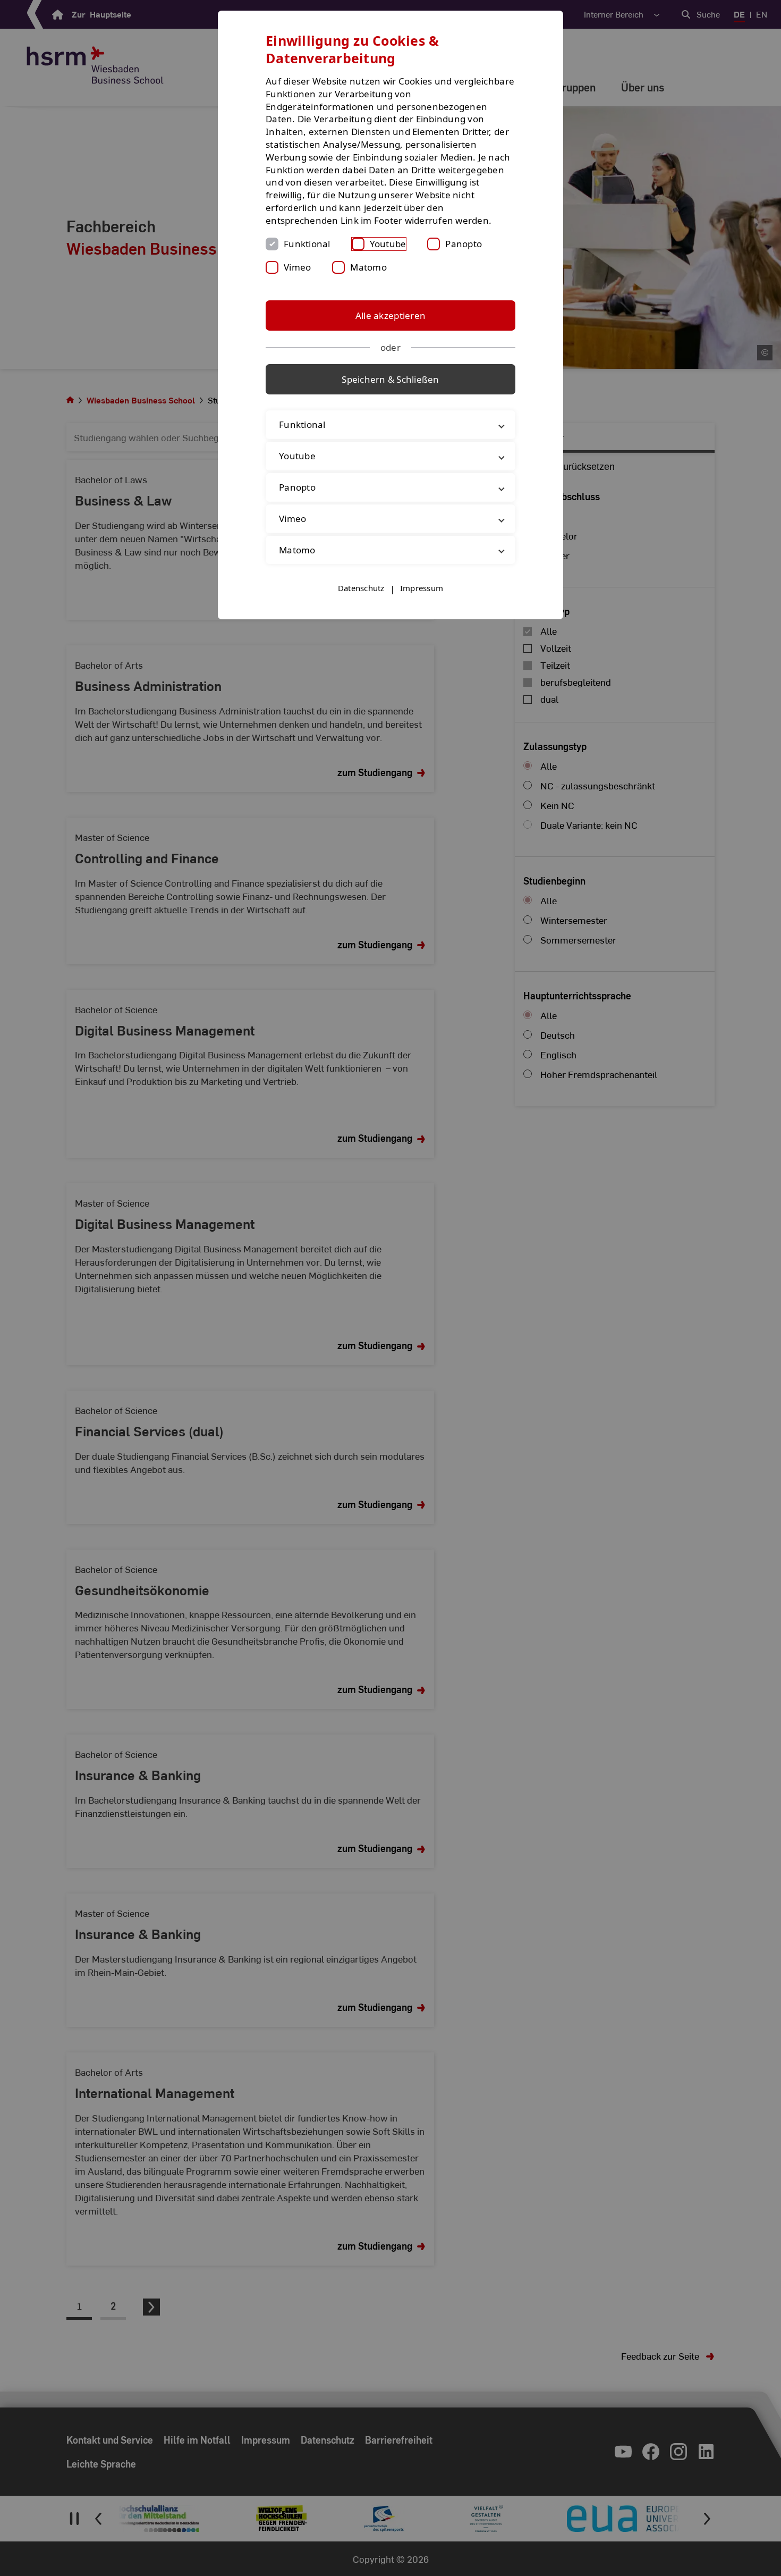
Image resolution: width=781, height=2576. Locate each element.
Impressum (422, 588)
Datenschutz (361, 588)
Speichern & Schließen (390, 379)
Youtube (388, 244)
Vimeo (297, 267)
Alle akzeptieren (390, 315)
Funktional (307, 244)
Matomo (368, 267)
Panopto (464, 244)
